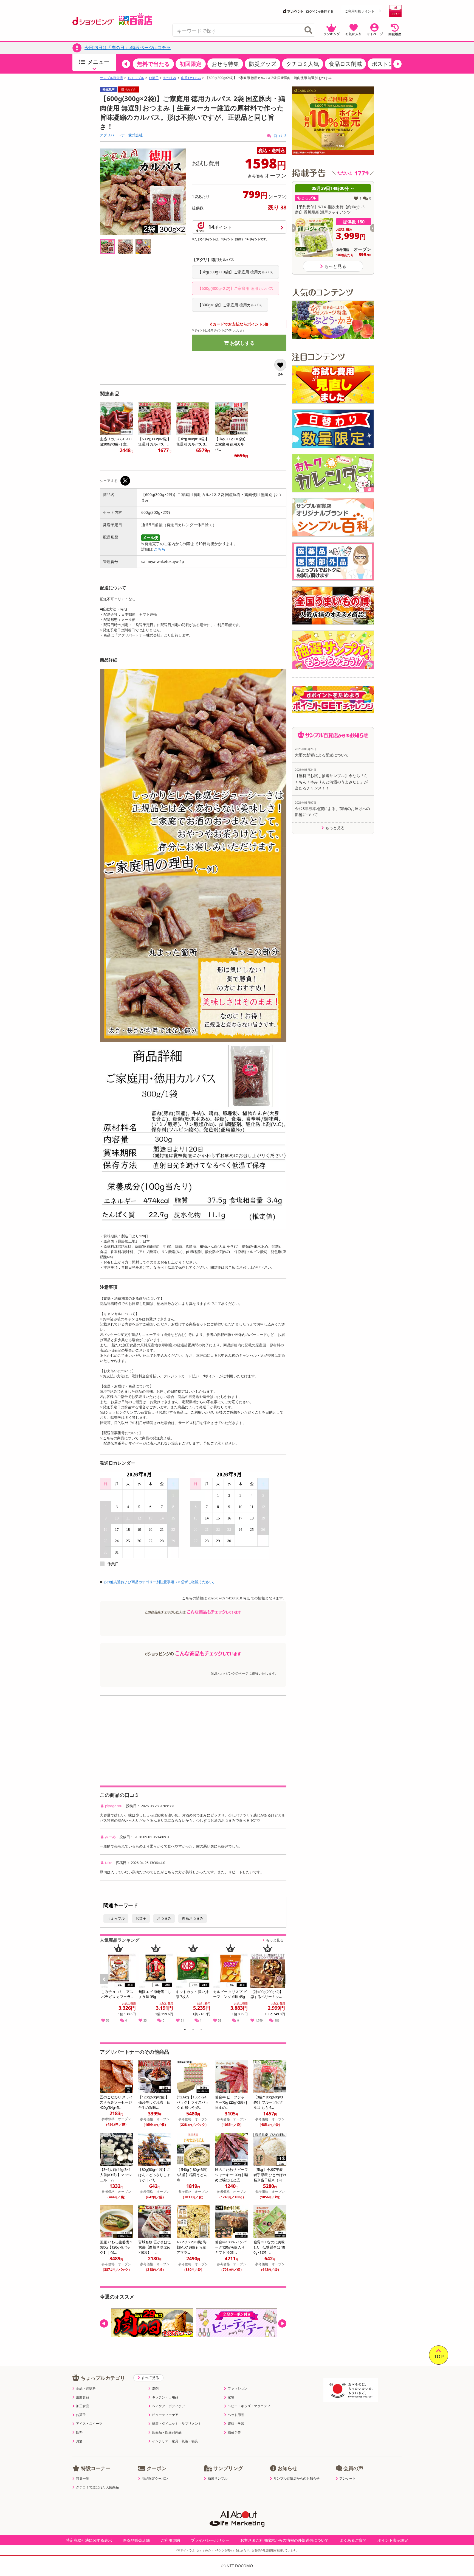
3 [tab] (201, 2030)
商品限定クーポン (155, 2479)
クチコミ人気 (303, 64)
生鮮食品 (83, 2397)
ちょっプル (136, 78)
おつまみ (170, 78)
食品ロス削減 (345, 64)
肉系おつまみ (191, 78)
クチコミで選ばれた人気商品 (97, 2487)
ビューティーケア (165, 2415)
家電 (231, 2397)
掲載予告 (234, 2432)
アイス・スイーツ (89, 2424)
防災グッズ (263, 64)
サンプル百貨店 (111, 78)
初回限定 (191, 64)
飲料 (79, 2432)
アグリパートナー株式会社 (121, 135)
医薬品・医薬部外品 (167, 2432)
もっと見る (275, 1940)
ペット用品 (236, 2415)
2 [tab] (193, 2030)
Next (283, 1985)
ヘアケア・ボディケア (168, 2406)
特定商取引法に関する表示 (89, 2540)
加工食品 (83, 2406)
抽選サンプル (218, 2479)
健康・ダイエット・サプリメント (177, 2424)
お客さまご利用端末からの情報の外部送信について (284, 2540)
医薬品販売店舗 (136, 2540)
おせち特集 (225, 64)
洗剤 (155, 2389)
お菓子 (154, 78)
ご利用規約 (170, 2540)
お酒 (79, 2441)
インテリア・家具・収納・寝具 (175, 2441)
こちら (160, 549)
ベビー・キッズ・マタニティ (249, 2406)
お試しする (242, 343)
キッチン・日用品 (165, 2397)
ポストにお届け (391, 64)
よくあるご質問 (353, 2540)
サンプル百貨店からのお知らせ (297, 2479)
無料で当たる (153, 64)
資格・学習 (236, 2424)
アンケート (348, 2479)
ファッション (238, 2389)
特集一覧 (83, 2479)
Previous (106, 1985)
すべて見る (150, 2378)
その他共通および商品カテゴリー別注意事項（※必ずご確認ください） (160, 1582)
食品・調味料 (86, 2389)
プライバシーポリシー (210, 2540)
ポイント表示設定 (393, 2540)
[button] (126, 64)
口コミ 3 (280, 136)
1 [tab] (185, 2030)
